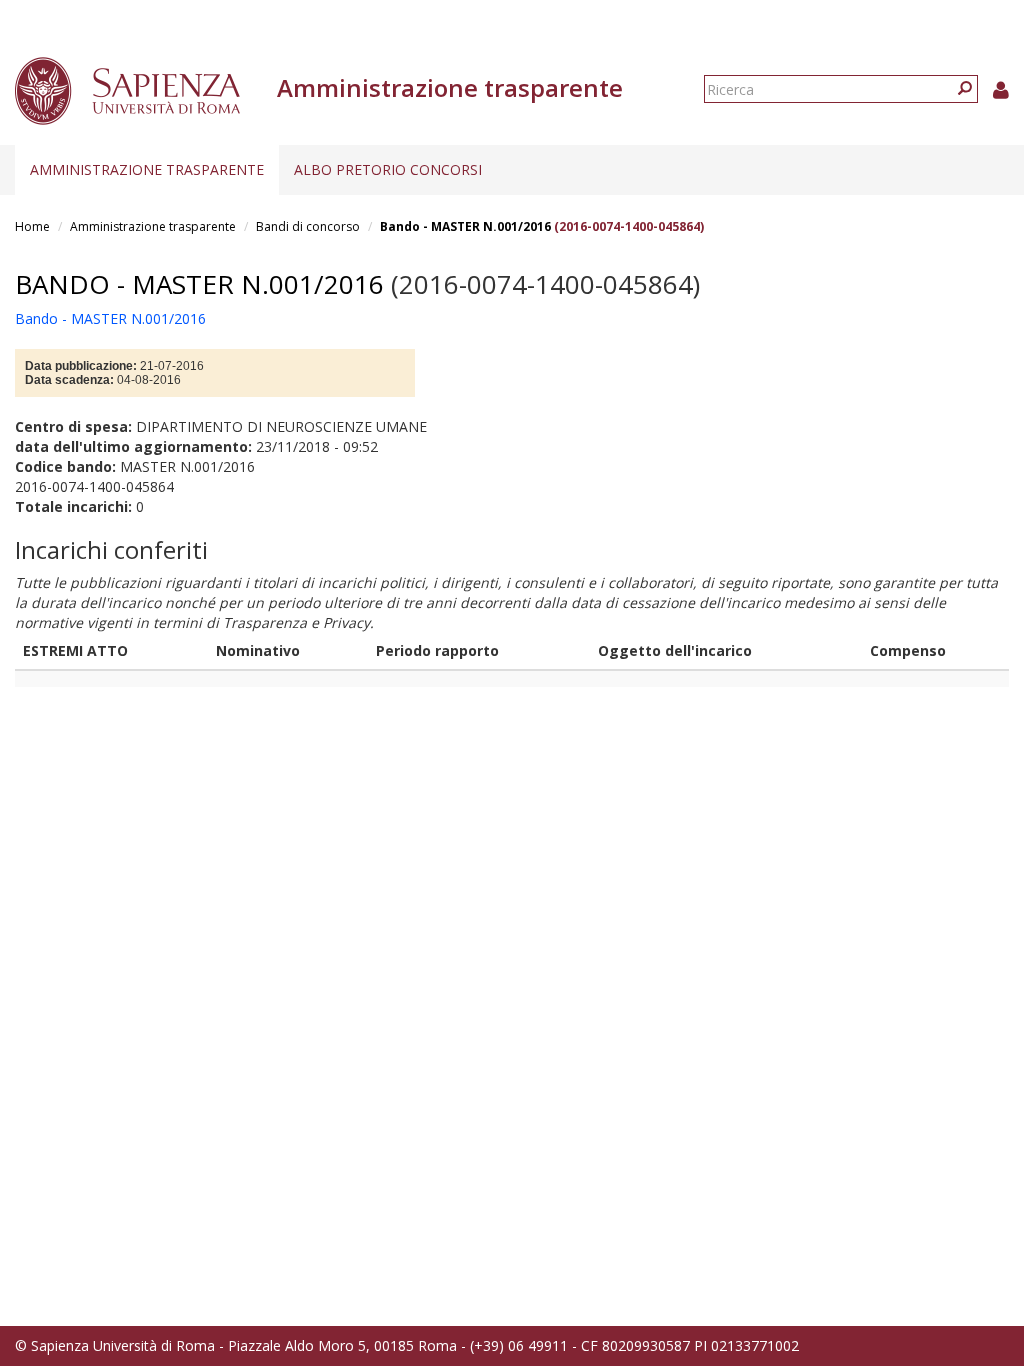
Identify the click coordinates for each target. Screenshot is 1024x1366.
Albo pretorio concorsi (388, 169)
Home (32, 226)
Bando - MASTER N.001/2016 (465, 226)
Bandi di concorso (308, 226)
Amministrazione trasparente (147, 169)
